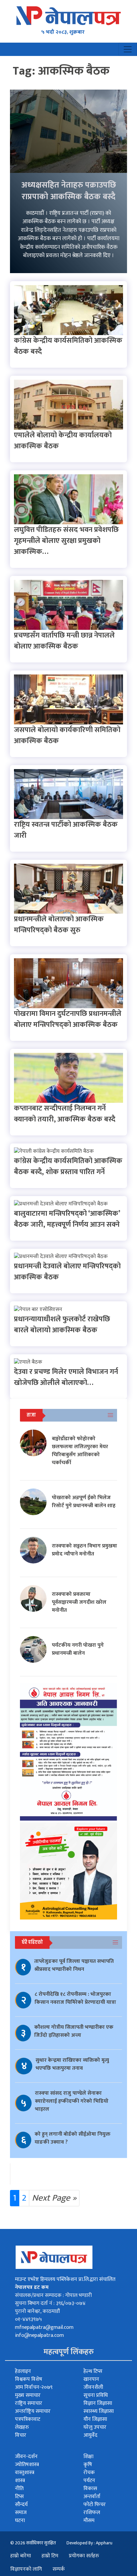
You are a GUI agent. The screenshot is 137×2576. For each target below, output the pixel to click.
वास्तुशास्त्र (25, 2473)
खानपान (91, 2379)
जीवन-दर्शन (26, 2457)
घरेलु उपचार (95, 2427)
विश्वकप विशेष (29, 2379)
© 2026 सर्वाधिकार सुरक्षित (33, 2543)
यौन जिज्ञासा (95, 2419)
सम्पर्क (59, 2569)
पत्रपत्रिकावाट (28, 2419)
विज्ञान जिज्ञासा (98, 2403)
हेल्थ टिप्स (93, 2371)
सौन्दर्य (21, 2505)
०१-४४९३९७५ (28, 2319)
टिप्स (19, 2497)
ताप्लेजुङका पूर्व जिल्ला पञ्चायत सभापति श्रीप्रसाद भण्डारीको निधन (74, 1965)
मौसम (89, 2521)
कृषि (88, 2465)
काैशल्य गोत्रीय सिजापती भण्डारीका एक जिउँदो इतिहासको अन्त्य (74, 2031)
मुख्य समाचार (28, 2395)
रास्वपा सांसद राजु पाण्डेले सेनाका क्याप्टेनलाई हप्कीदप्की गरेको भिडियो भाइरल (72, 2101)
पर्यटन (89, 2481)
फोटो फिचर (95, 2505)
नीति (19, 2489)
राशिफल (92, 2513)
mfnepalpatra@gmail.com (44, 2327)
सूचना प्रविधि (96, 2395)
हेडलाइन (23, 2371)
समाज (21, 2513)
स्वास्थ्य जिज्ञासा (99, 2411)
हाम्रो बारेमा (21, 2556)
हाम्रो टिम (50, 2556)
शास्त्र (20, 2481)
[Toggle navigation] (128, 49)
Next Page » (54, 2198)
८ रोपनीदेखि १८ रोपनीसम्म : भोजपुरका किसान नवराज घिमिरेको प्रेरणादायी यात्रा (75, 1998)
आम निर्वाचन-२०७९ (34, 2387)
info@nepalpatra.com (39, 2335)
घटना (20, 2521)
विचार (21, 2435)
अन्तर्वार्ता (92, 2497)
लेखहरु (22, 2427)
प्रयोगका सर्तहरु (84, 2556)
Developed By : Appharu (89, 2543)
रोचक (89, 2473)
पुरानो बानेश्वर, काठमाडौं (37, 2311)
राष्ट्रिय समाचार (29, 2403)
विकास (90, 2489)
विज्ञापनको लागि (26, 2569)
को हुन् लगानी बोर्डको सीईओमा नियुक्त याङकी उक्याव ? (72, 2138)
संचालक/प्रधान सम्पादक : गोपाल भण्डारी (53, 2295)
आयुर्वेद (90, 2435)
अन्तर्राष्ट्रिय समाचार (33, 2411)
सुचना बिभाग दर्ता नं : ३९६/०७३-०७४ (50, 2303)
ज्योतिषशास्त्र (27, 2465)
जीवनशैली (93, 2387)
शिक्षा (88, 2457)
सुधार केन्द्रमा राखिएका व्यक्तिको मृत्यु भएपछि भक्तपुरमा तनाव (72, 2064)
